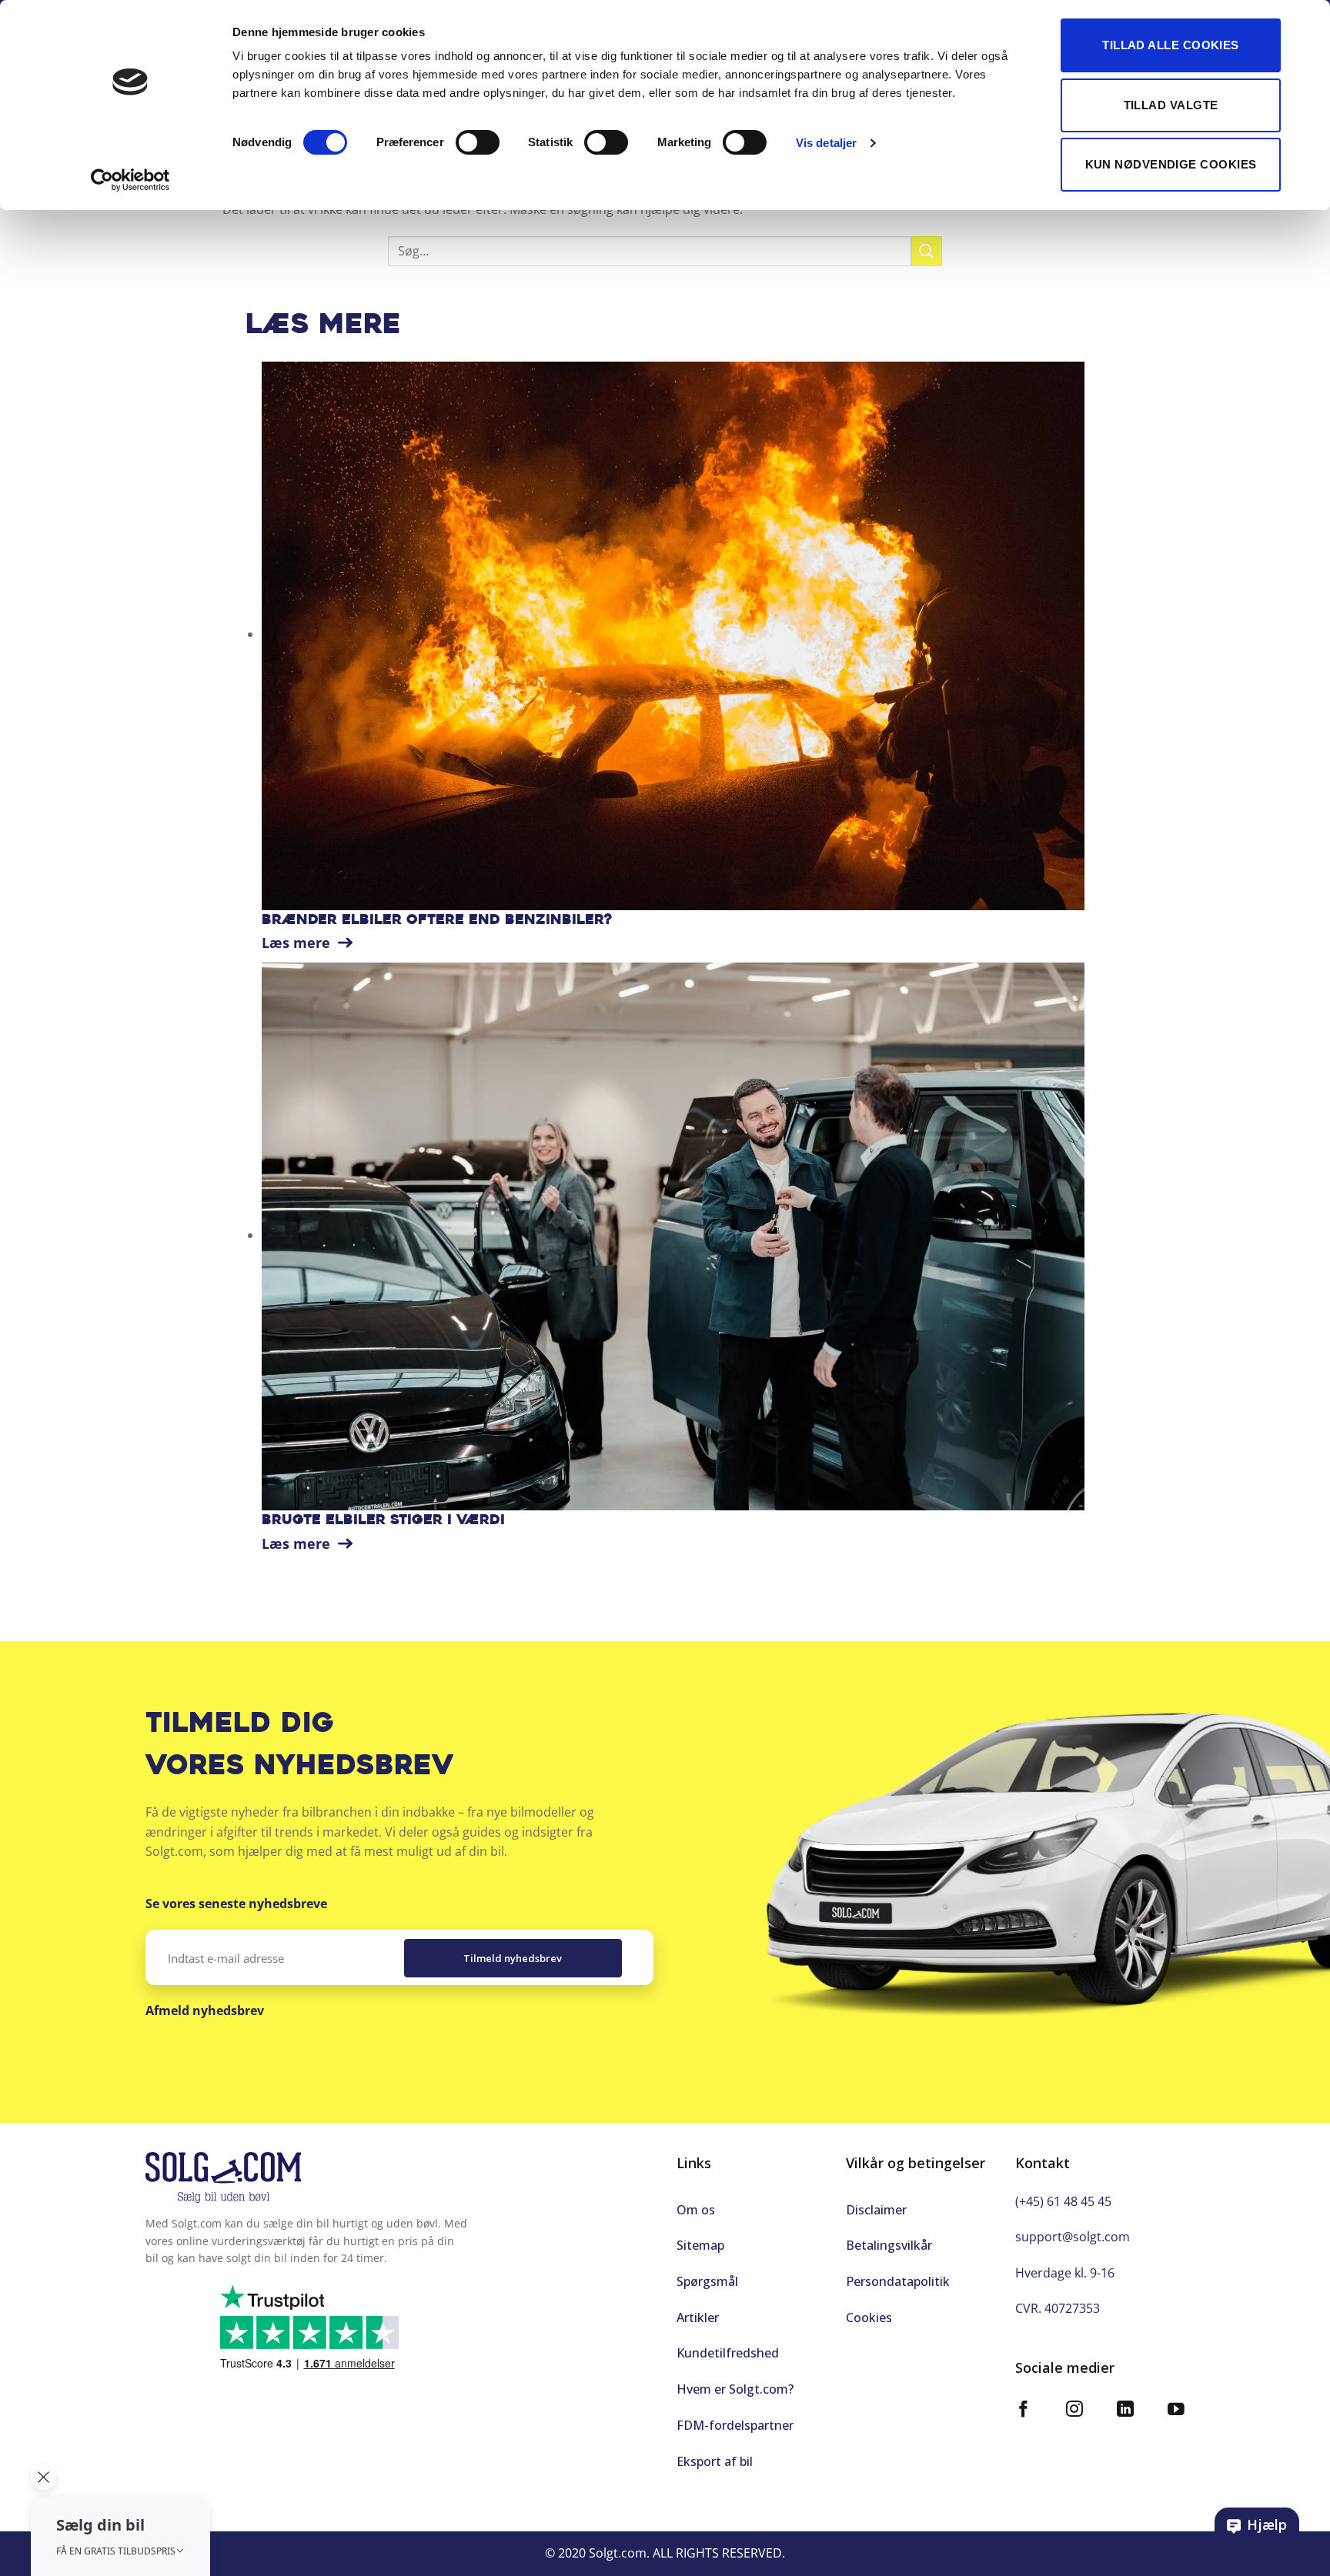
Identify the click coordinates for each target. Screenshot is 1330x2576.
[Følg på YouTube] (1176, 2411)
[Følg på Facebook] (1024, 2411)
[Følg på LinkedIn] (1125, 2411)
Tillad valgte (1171, 105)
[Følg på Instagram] (1074, 2411)
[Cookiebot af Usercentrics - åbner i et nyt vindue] (130, 180)
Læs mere (298, 943)
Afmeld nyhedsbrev (205, 2010)
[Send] (927, 251)
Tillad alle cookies (1171, 45)
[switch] (478, 142)
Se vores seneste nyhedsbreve (236, 1904)
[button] (120, 2536)
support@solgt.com (1073, 2237)
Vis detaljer (826, 143)
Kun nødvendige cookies (1171, 164)
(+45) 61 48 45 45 (1063, 2201)
